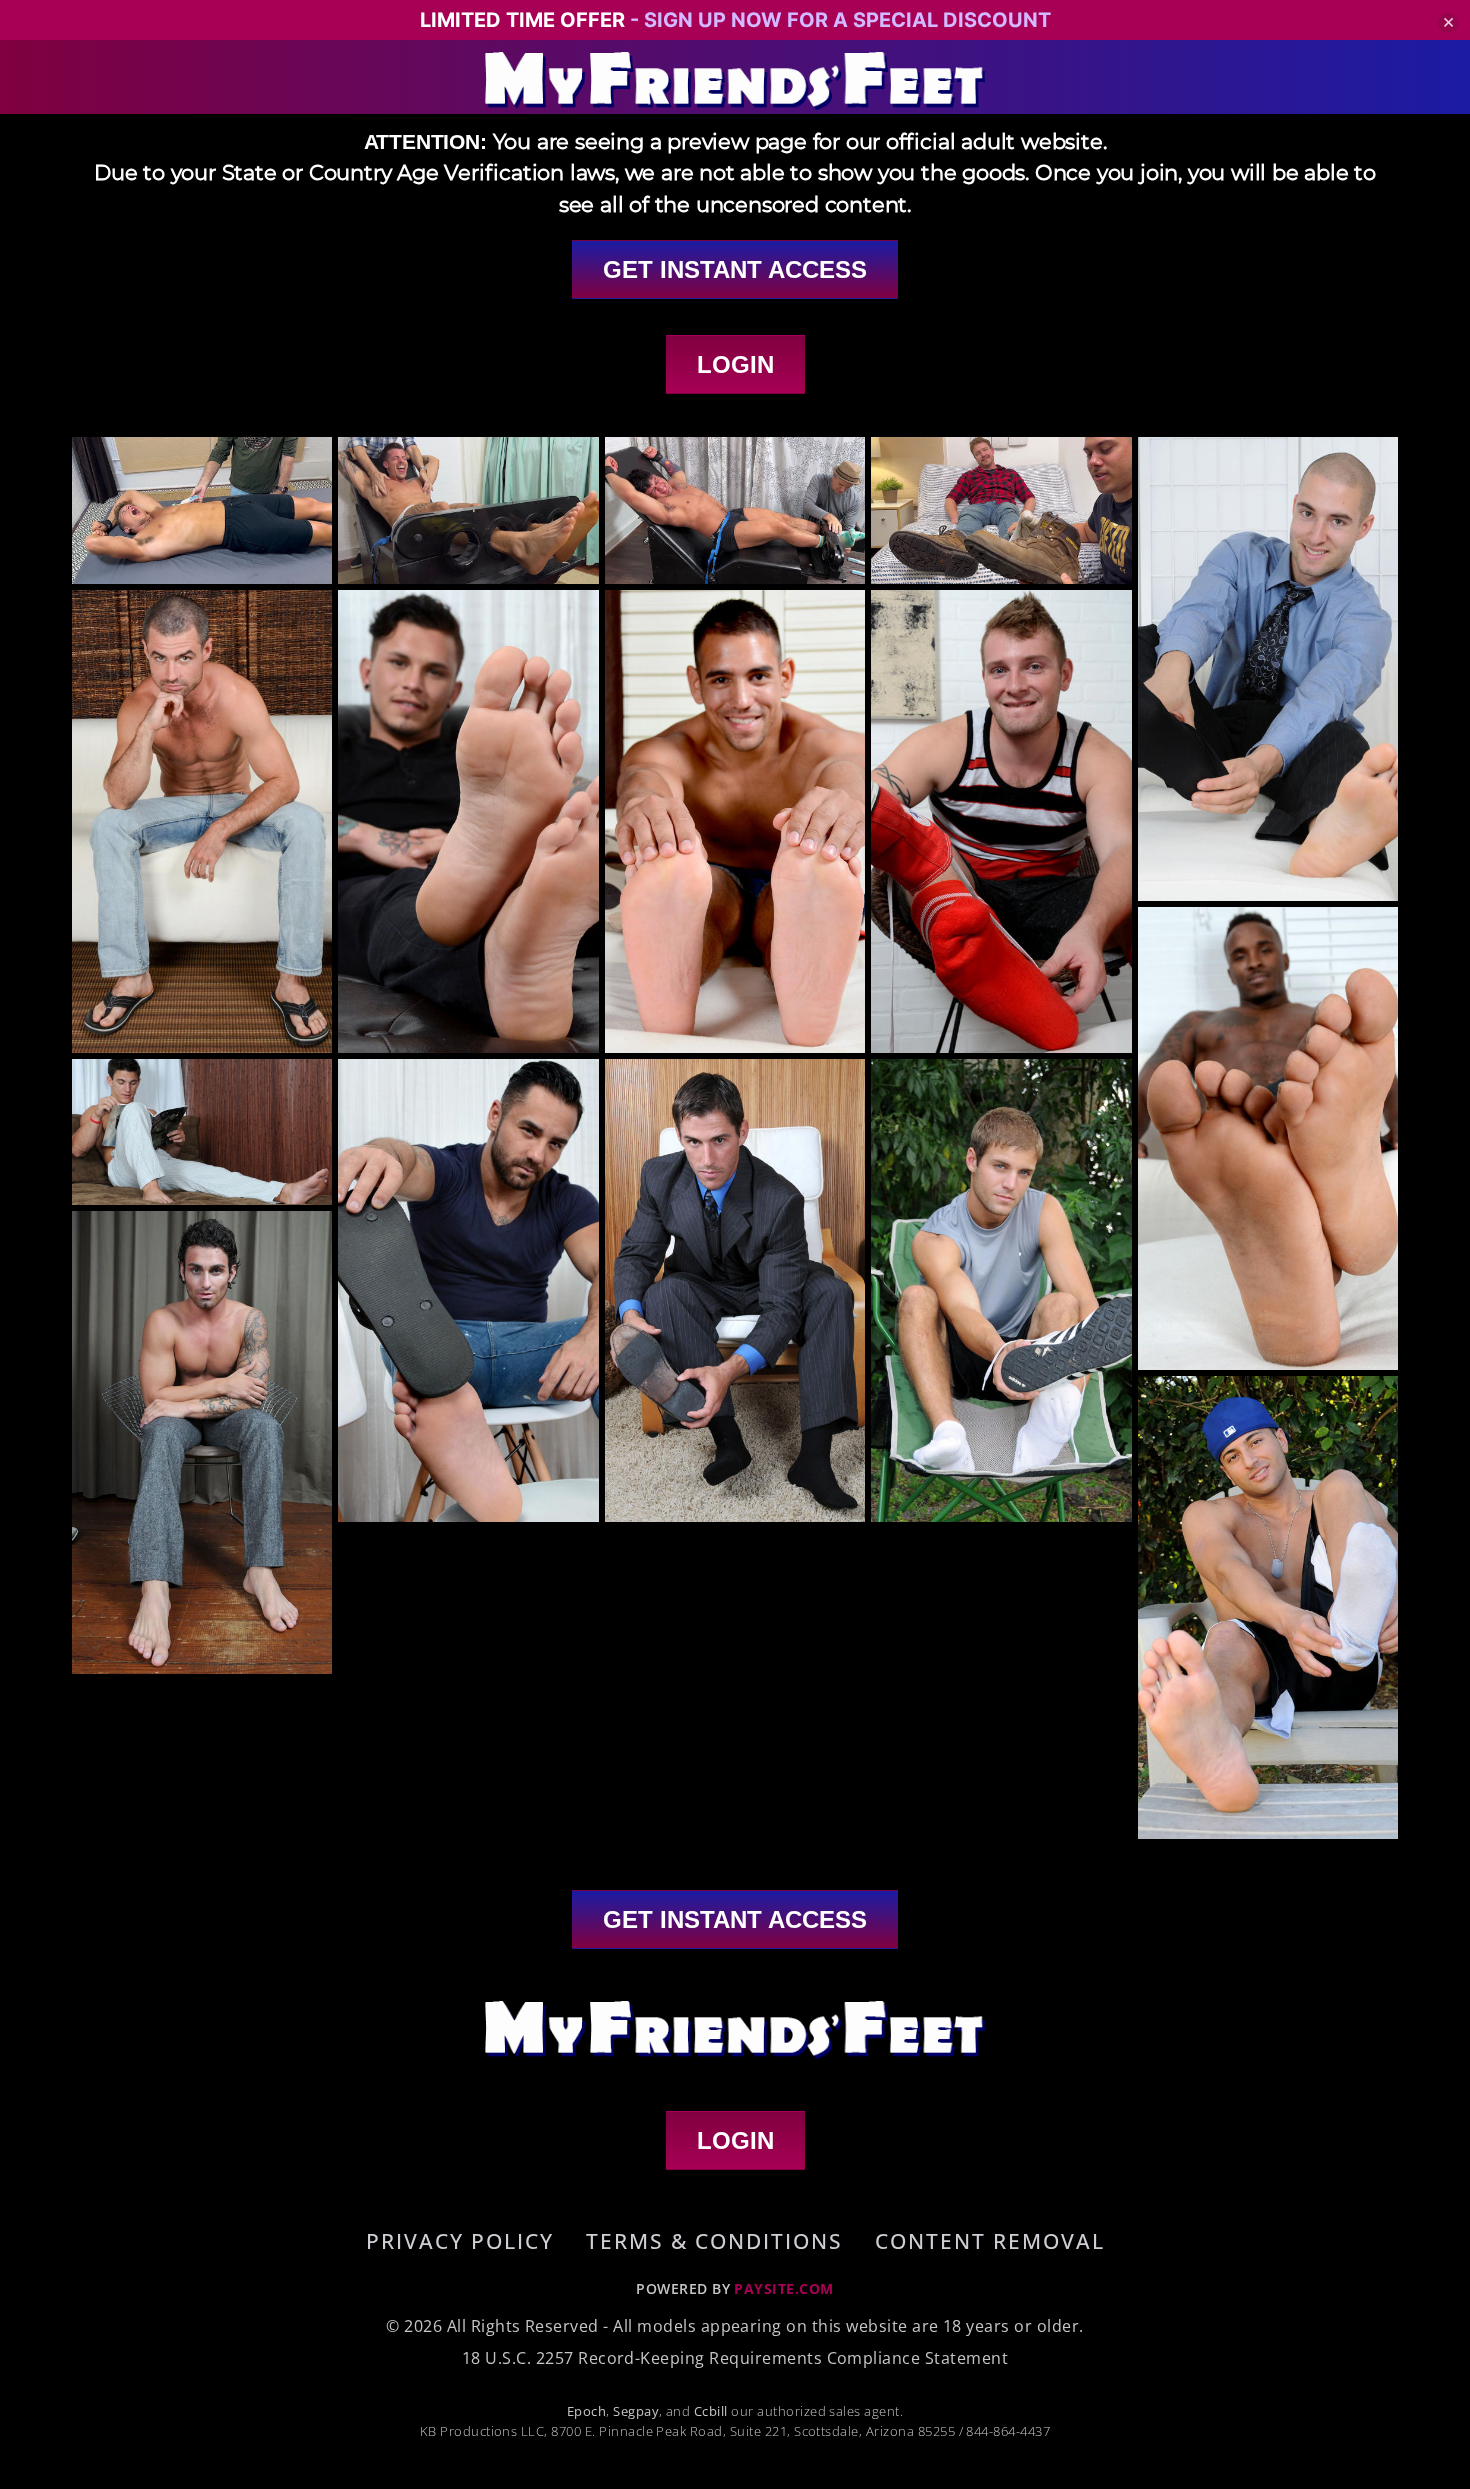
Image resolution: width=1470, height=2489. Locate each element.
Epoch (586, 2411)
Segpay (636, 2411)
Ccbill (711, 2411)
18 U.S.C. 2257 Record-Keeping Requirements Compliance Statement (735, 2358)
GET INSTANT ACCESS (735, 269)
